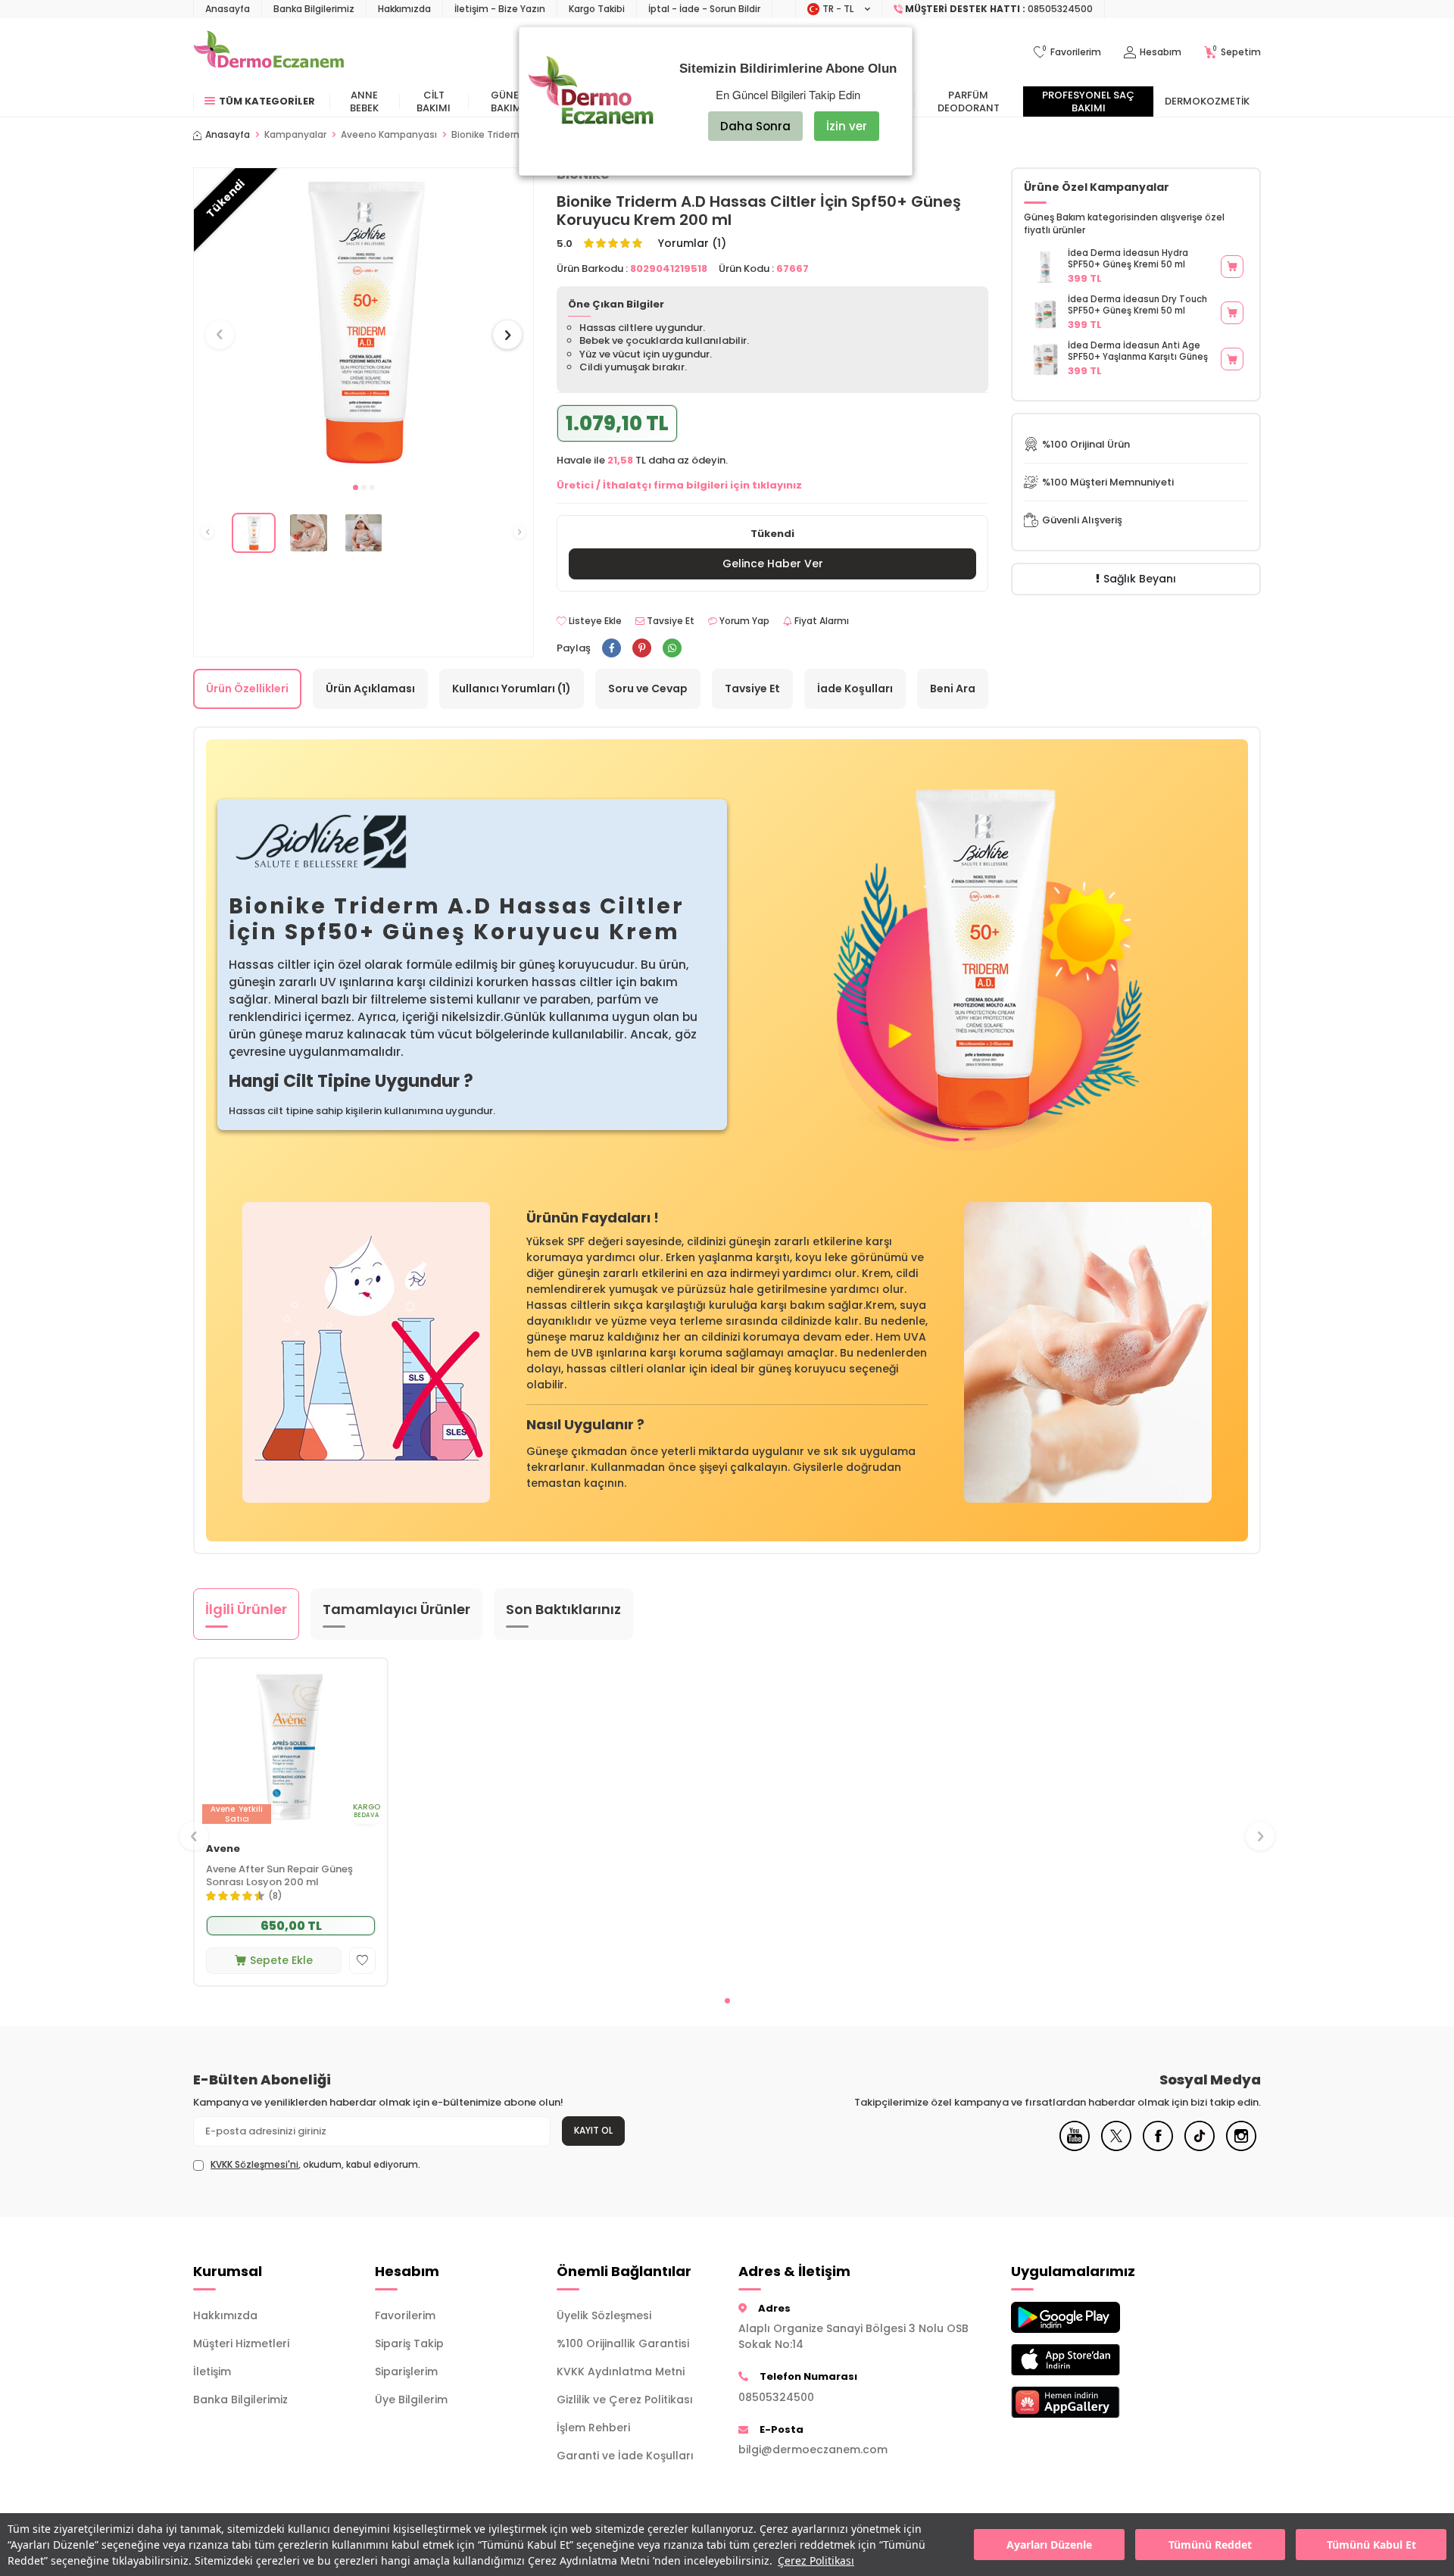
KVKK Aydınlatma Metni (621, 2371)
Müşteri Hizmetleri (241, 2343)
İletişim (212, 2371)
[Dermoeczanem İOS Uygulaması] (1090, 2360)
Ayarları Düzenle (1049, 2545)
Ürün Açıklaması (370, 688)
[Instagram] (1241, 2147)
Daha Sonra (755, 126)
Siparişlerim (406, 2371)
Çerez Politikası (816, 2560)
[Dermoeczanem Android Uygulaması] (1090, 2317)
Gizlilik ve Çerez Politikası (625, 2400)
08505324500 (776, 2397)
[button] (356, 487)
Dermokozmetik (1207, 101)
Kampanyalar (295, 135)
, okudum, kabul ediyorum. (315, 2165)
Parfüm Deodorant (969, 101)
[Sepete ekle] (1232, 267)
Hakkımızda (404, 9)
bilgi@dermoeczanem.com (813, 2450)
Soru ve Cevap (648, 688)
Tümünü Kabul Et (1371, 2545)
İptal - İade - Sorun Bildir (704, 9)
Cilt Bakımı (434, 101)
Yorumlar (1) (692, 244)
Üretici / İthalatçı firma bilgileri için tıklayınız (679, 485)
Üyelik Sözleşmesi (604, 2315)
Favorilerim (405, 2315)
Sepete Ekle (281, 1960)
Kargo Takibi (597, 9)
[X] (1116, 2147)
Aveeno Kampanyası (389, 135)
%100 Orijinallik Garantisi (623, 2343)
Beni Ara (953, 688)
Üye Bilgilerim (411, 2400)
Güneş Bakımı (508, 101)
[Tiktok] (1200, 2147)
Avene (223, 1849)
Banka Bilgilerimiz (314, 9)
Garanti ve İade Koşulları (625, 2456)
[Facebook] (1158, 2147)
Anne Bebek (364, 101)
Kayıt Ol (593, 2130)
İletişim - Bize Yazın (500, 9)
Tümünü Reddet (1210, 2545)
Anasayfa (228, 9)
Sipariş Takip (409, 2343)
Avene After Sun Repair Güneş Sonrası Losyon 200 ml (279, 1876)
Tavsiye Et (669, 621)
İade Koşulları (855, 688)
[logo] (268, 52)
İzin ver (847, 126)
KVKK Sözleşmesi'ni (254, 2164)
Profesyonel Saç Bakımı (1088, 101)
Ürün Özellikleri (247, 688)
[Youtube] (1075, 2147)
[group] (363, 321)
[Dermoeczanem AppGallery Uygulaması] (1090, 2402)
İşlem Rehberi (593, 2428)
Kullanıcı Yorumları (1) (512, 688)
